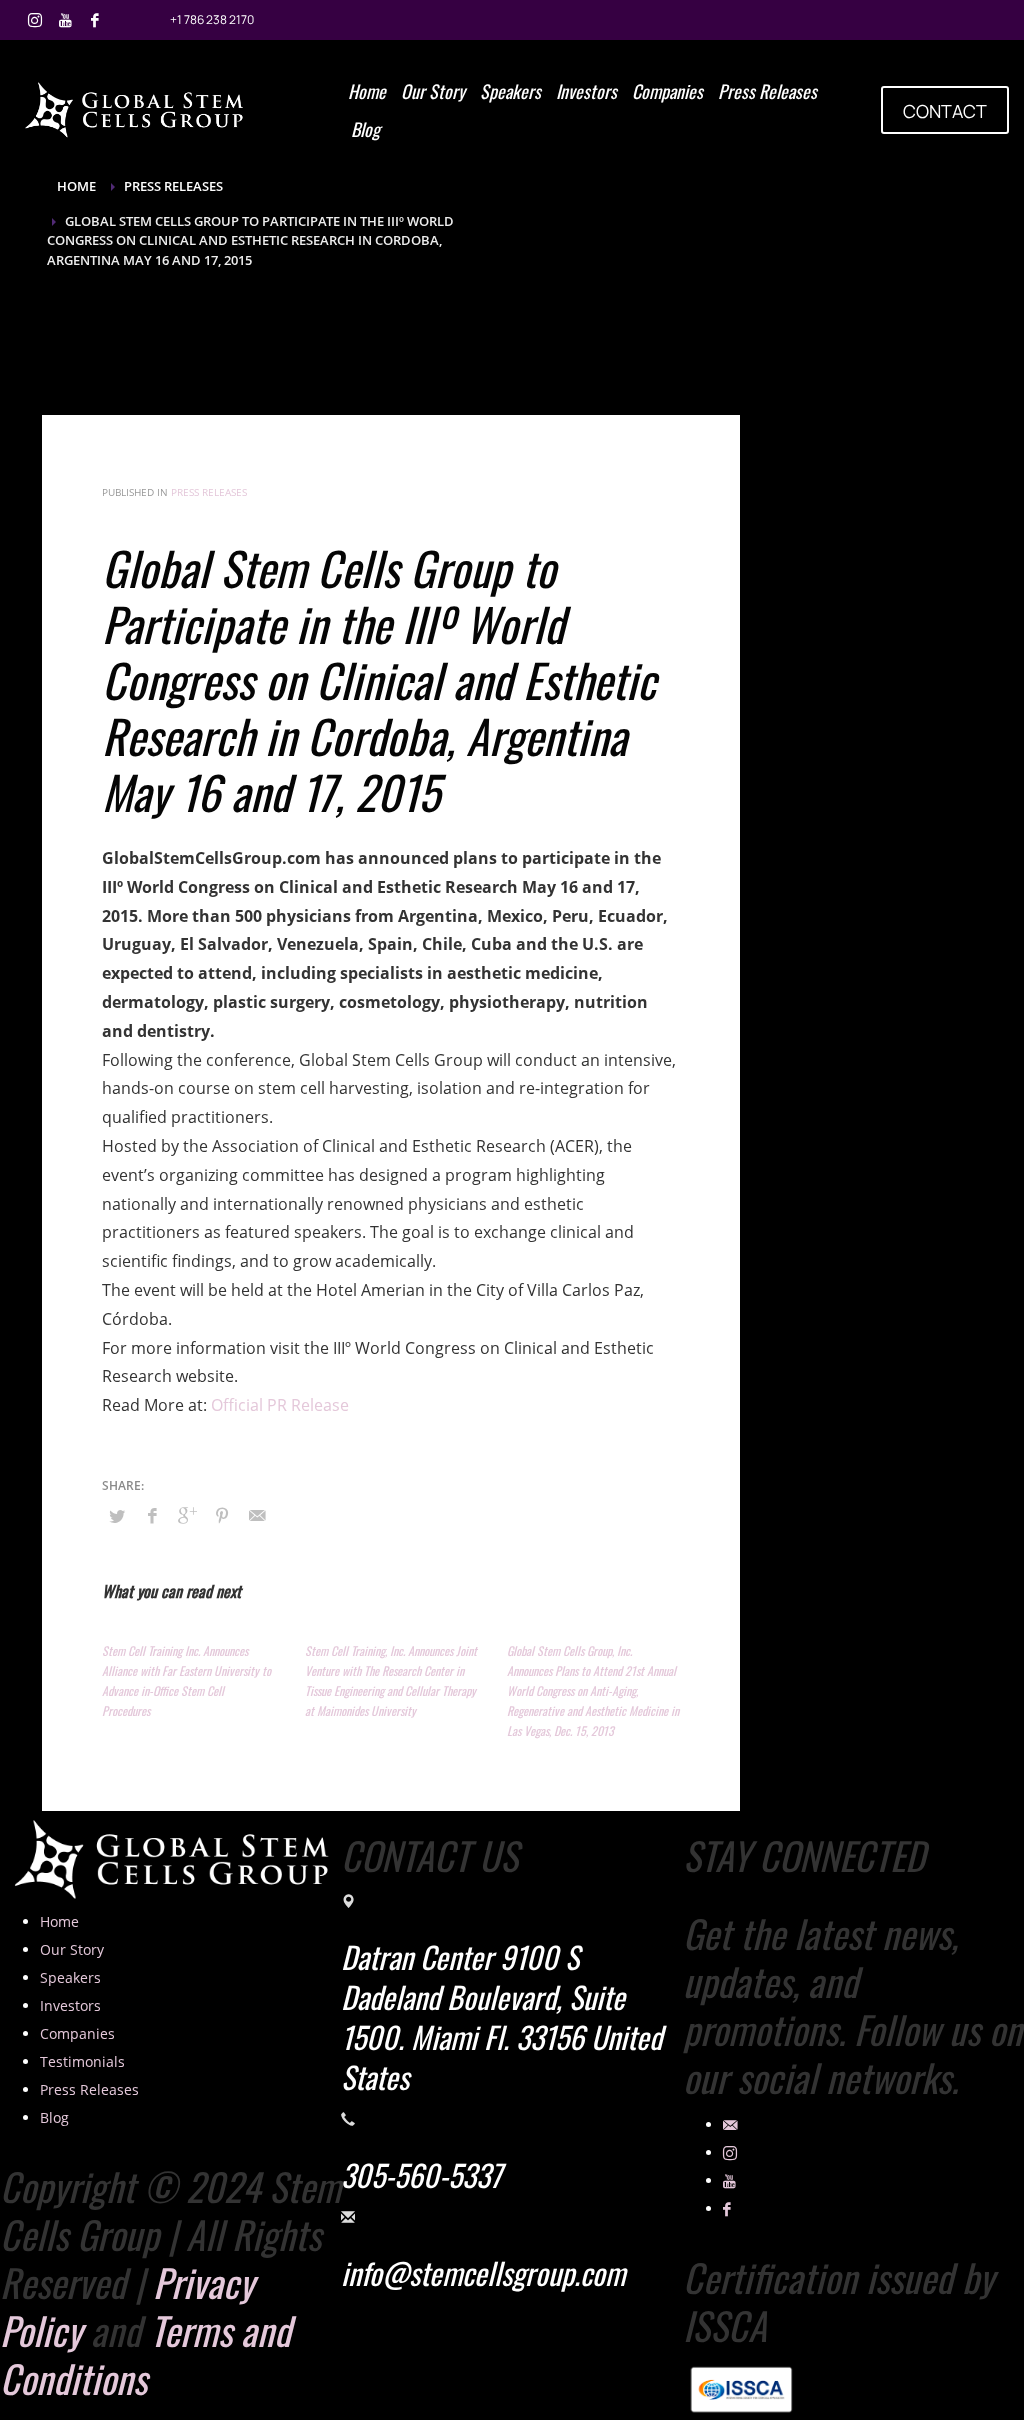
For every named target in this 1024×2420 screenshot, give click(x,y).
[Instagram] (35, 20)
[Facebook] (95, 20)
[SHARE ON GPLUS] (187, 1515)
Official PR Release (280, 1405)
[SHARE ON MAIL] (257, 1515)
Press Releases (209, 492)
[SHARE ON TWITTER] (117, 1516)
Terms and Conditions (145, 2354)
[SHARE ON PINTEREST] (222, 1515)
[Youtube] (65, 20)
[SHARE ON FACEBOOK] (152, 1515)
